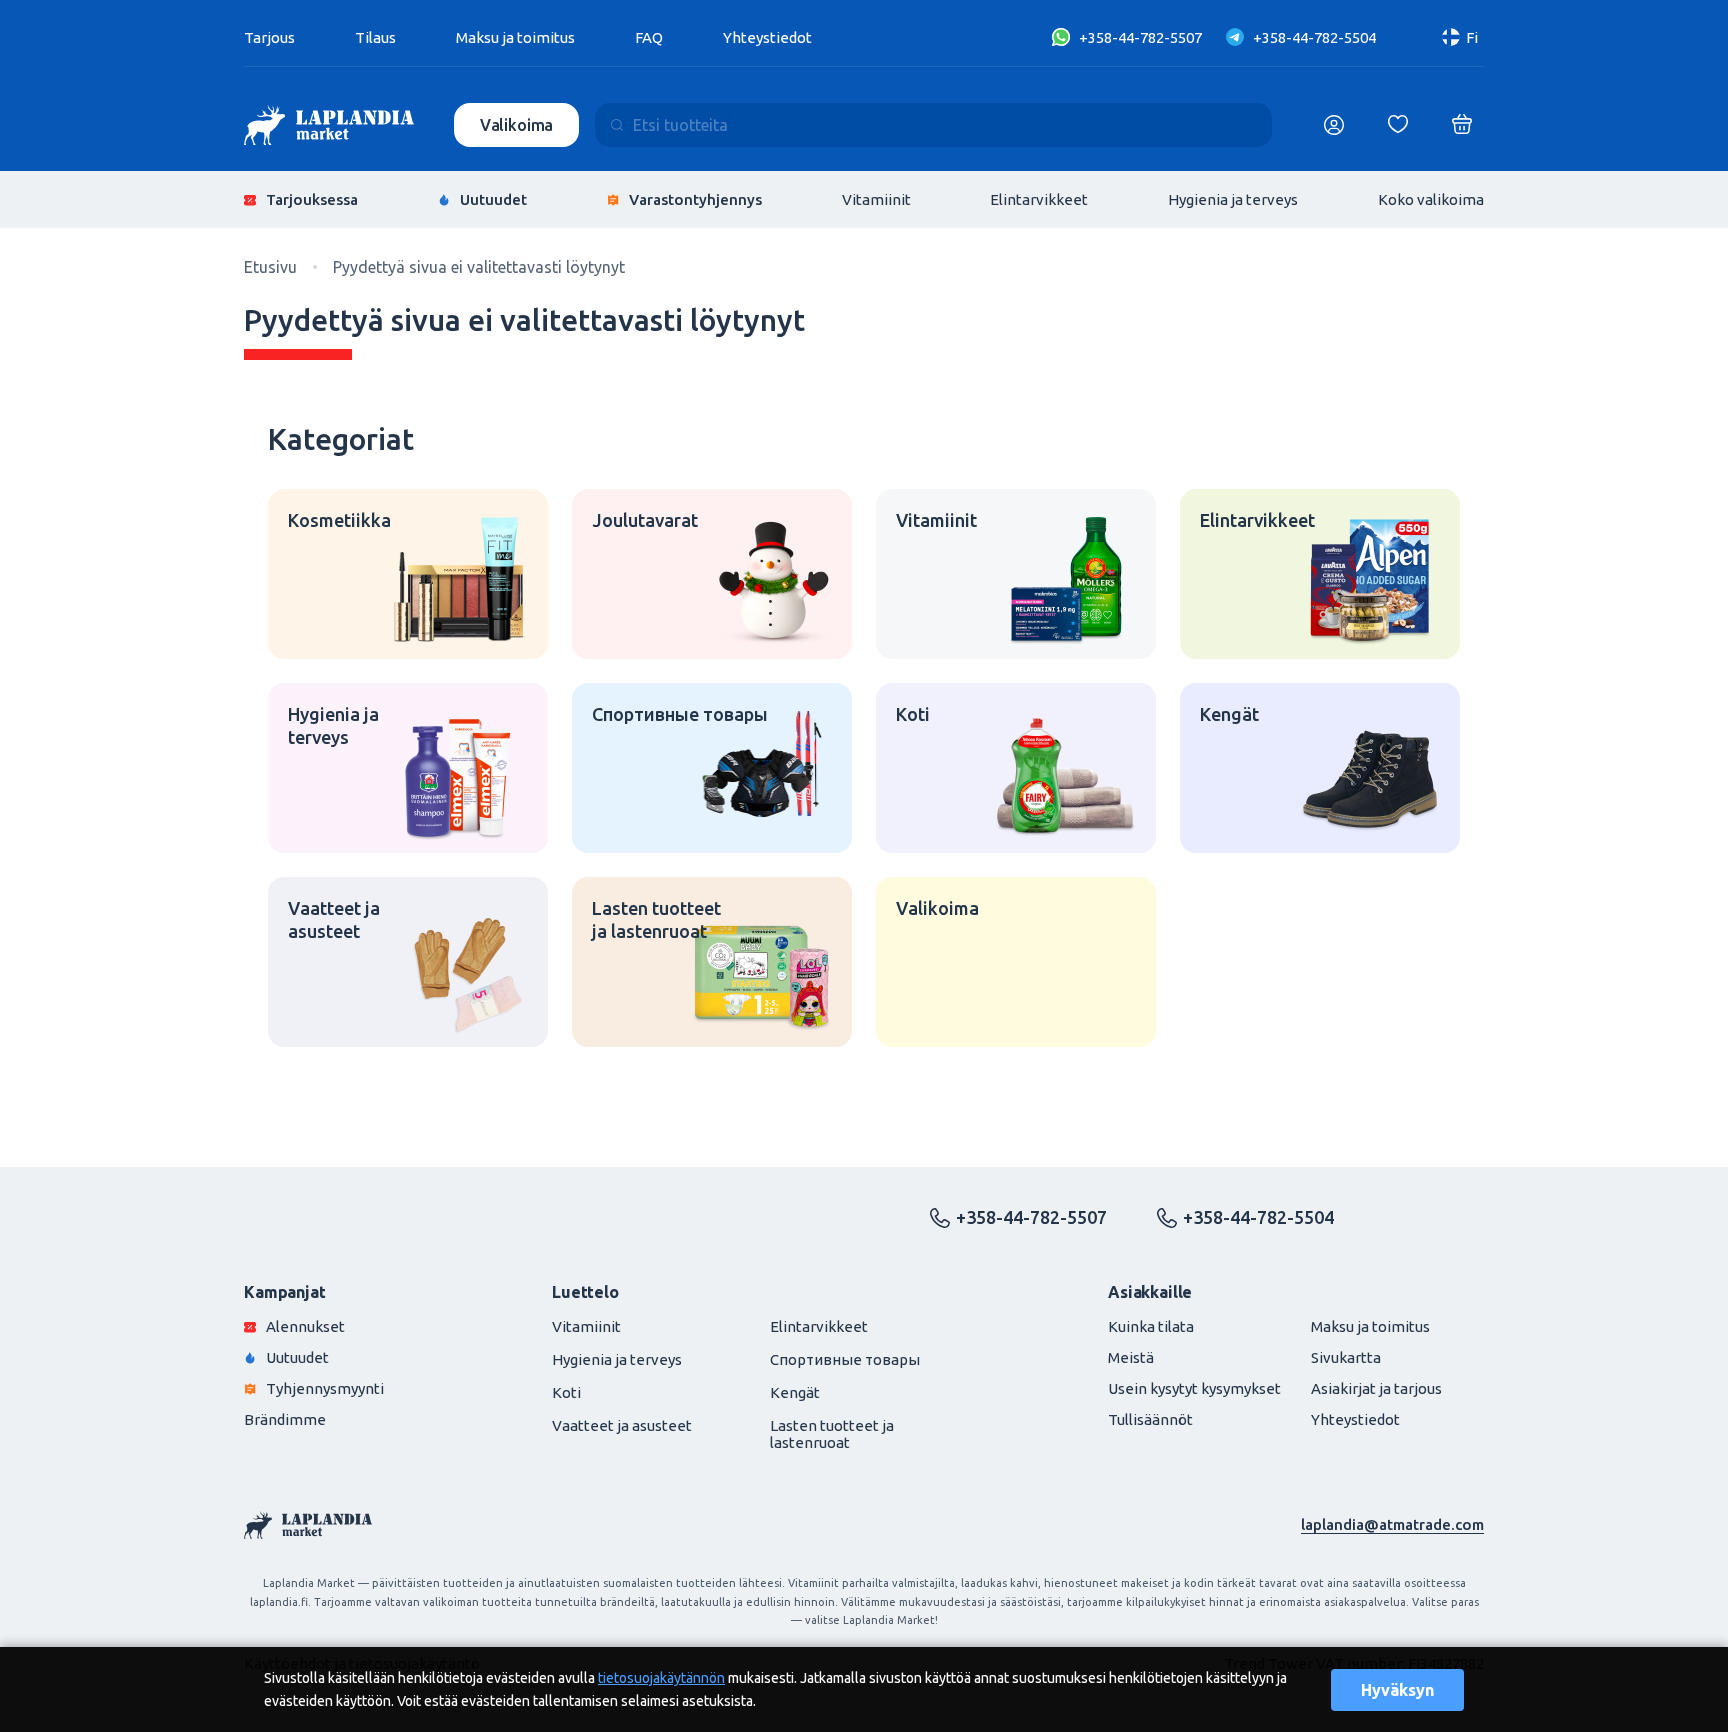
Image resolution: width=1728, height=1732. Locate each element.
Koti (566, 1392)
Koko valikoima (1431, 199)
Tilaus (375, 37)
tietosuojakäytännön (661, 1678)
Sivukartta (1346, 1357)
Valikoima (517, 125)
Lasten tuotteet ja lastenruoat (832, 1434)
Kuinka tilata (1151, 1326)
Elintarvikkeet (1039, 199)
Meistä (1131, 1357)
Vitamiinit (876, 199)
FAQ (649, 37)
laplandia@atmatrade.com (1392, 1524)
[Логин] (1334, 125)
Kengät (795, 1392)
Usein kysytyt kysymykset (1194, 1388)
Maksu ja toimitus (515, 37)
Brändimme (285, 1419)
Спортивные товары (845, 1359)
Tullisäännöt (1150, 1419)
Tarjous (269, 37)
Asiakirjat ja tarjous (1376, 1388)
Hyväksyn (1397, 1690)
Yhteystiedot (767, 37)
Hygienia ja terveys (1233, 199)
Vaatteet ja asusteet (622, 1425)
